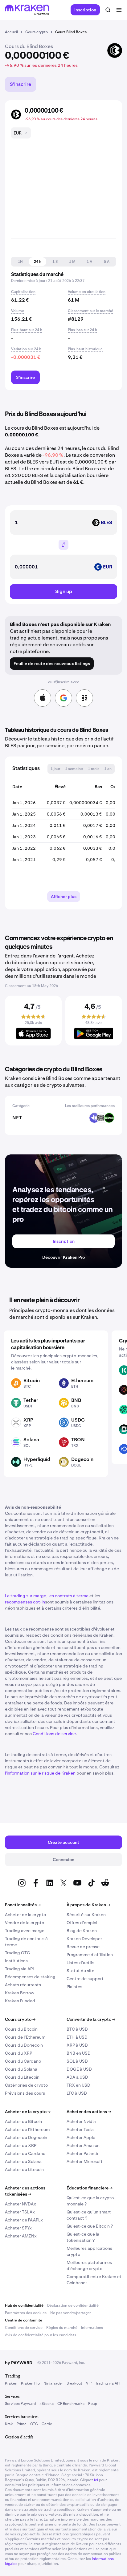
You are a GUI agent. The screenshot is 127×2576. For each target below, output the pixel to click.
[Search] (108, 10)
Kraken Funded (20, 2001)
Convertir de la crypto (91, 2019)
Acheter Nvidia (81, 2121)
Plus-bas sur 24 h (82, 330)
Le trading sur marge (26, 1596)
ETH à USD (77, 2037)
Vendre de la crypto (25, 1923)
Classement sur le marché (90, 311)
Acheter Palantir (83, 2153)
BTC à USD (77, 2029)
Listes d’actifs (80, 1963)
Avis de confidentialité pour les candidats (41, 2335)
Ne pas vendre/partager (71, 2313)
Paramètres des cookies (26, 2313)
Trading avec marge (25, 1931)
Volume (18, 311)
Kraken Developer (84, 1939)
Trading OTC (17, 1953)
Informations (92, 2328)
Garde (47, 2424)
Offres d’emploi (82, 1923)
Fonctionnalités (23, 1905)
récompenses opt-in (25, 1602)
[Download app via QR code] (84, 698)
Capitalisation (23, 292)
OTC (34, 2424)
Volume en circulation (87, 292)
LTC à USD (77, 2093)
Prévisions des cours (25, 2093)
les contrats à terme (68, 1596)
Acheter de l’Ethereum (27, 2129)
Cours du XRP (18, 2053)
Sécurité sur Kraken (86, 1915)
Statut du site (80, 1971)
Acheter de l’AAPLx (24, 2220)
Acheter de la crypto (25, 1915)
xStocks (47, 2404)
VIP (89, 2383)
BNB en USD (79, 2053)
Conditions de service (54, 1734)
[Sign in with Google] (63, 698)
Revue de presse (83, 1947)
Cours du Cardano (23, 2061)
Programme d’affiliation (90, 1955)
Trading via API (19, 1969)
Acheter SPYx (18, 2228)
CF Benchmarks (71, 2404)
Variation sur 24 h (26, 349)
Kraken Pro (30, 2383)
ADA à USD (77, 2077)
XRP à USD (77, 2045)
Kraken (11, 2383)
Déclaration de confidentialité (73, 2305)
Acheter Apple (81, 2137)
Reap (93, 2404)
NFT (17, 1118)
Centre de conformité (24, 2320)
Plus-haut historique (85, 349)
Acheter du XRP (21, 2145)
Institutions (16, 1961)
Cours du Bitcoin (21, 2029)
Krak (9, 2424)
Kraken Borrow (20, 1993)
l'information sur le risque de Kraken (40, 1773)
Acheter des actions (89, 2112)
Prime (22, 2424)
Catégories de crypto (26, 2085)
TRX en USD (78, 2085)
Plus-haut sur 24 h (27, 330)
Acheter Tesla (80, 2129)
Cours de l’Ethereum (25, 2037)
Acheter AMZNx (21, 2236)
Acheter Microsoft (85, 2161)
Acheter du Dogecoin (26, 2137)
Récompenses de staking (30, 1977)
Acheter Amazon (83, 2145)
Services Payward (20, 2404)
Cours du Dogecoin (24, 2045)
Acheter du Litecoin (24, 2169)
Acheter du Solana (23, 2161)
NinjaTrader (53, 2383)
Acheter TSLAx (20, 2212)
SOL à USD (77, 2061)
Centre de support (85, 1979)
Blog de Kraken (82, 1931)
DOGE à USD (79, 2069)
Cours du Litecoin (22, 2077)
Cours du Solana (21, 2069)
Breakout (74, 2383)
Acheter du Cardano (25, 2153)
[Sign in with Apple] (43, 698)
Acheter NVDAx (20, 2204)
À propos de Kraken (88, 1905)
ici (96, 2480)
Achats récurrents (23, 1985)
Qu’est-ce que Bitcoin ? (90, 2226)
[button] (20, 262)
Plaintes (74, 1987)
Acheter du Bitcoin (23, 2121)
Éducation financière (90, 2188)
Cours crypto (20, 2019)
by (19, 2363)
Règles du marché (62, 2328)
